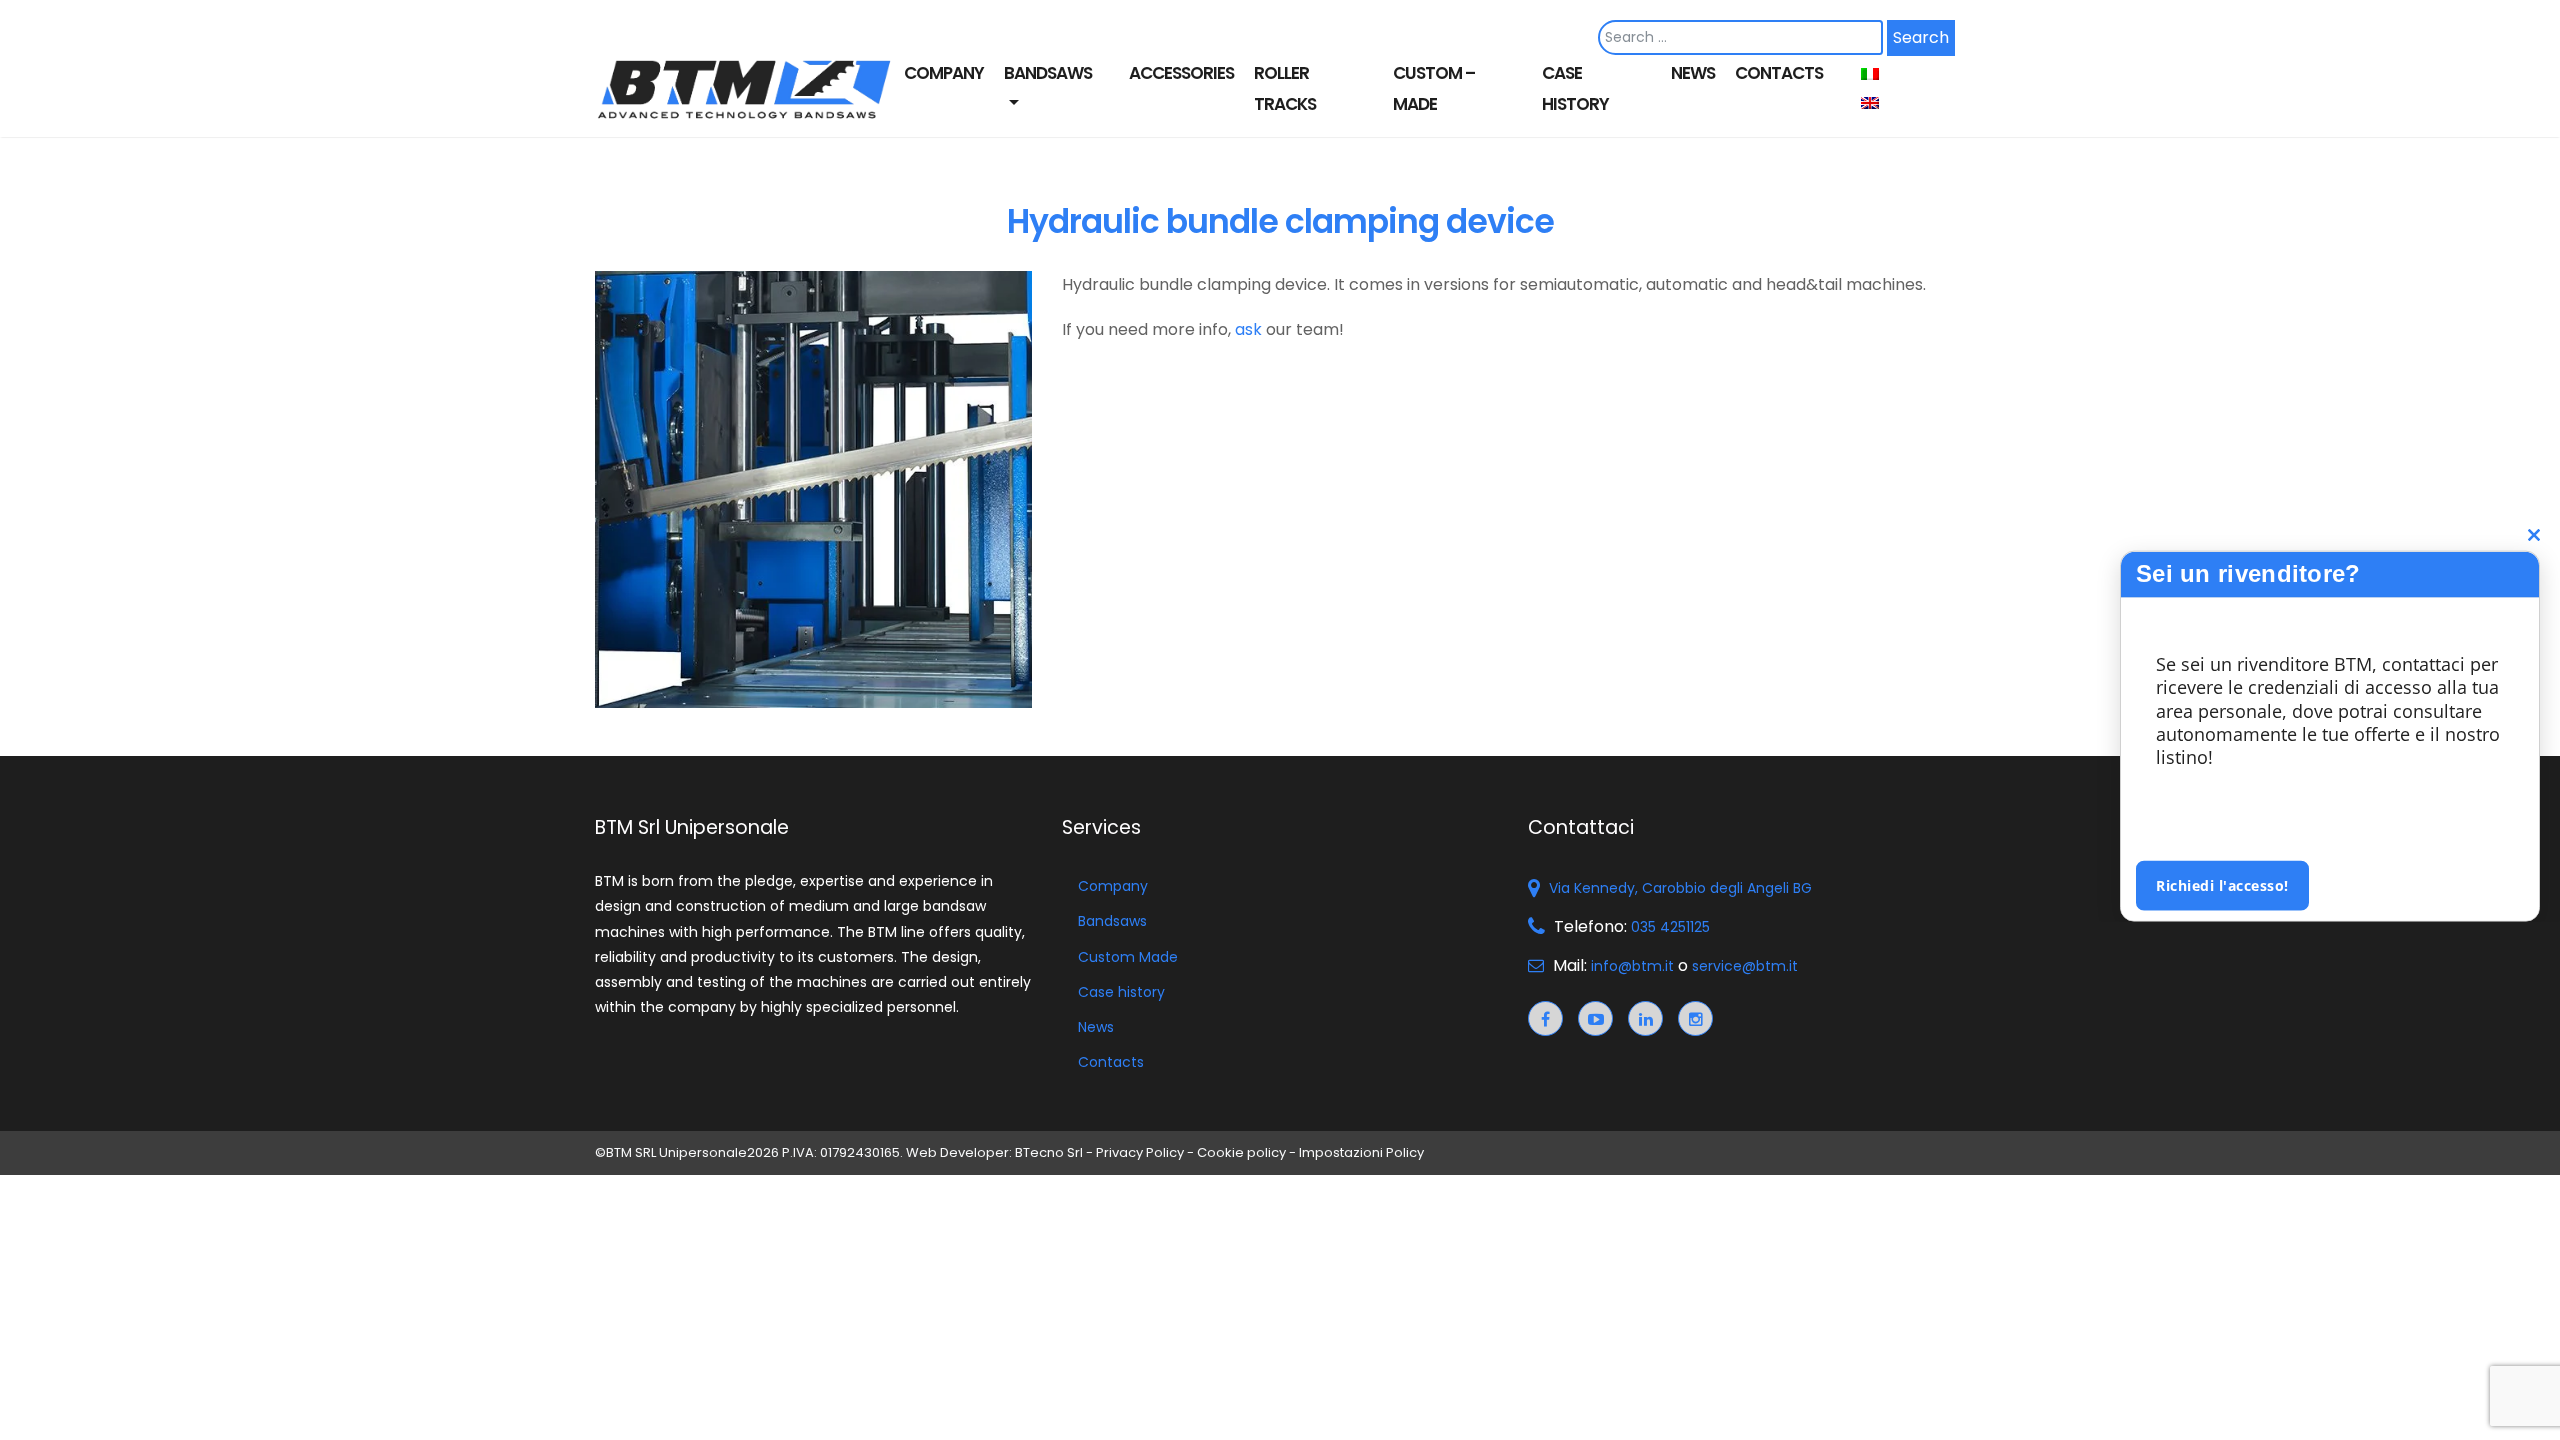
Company (944, 73)
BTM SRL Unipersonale (676, 1152)
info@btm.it (1632, 966)
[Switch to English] (1877, 103)
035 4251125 (1670, 927)
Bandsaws (1048, 73)
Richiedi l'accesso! (2222, 884)
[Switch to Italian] (1877, 74)
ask (1248, 329)
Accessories (1181, 73)
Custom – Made (1434, 88)
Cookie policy (1241, 1152)
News (1693, 73)
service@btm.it (1745, 966)
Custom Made (1128, 957)
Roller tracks (1285, 88)
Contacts (1779, 73)
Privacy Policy (1140, 1152)
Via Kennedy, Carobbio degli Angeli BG (1678, 888)
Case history (1575, 88)
